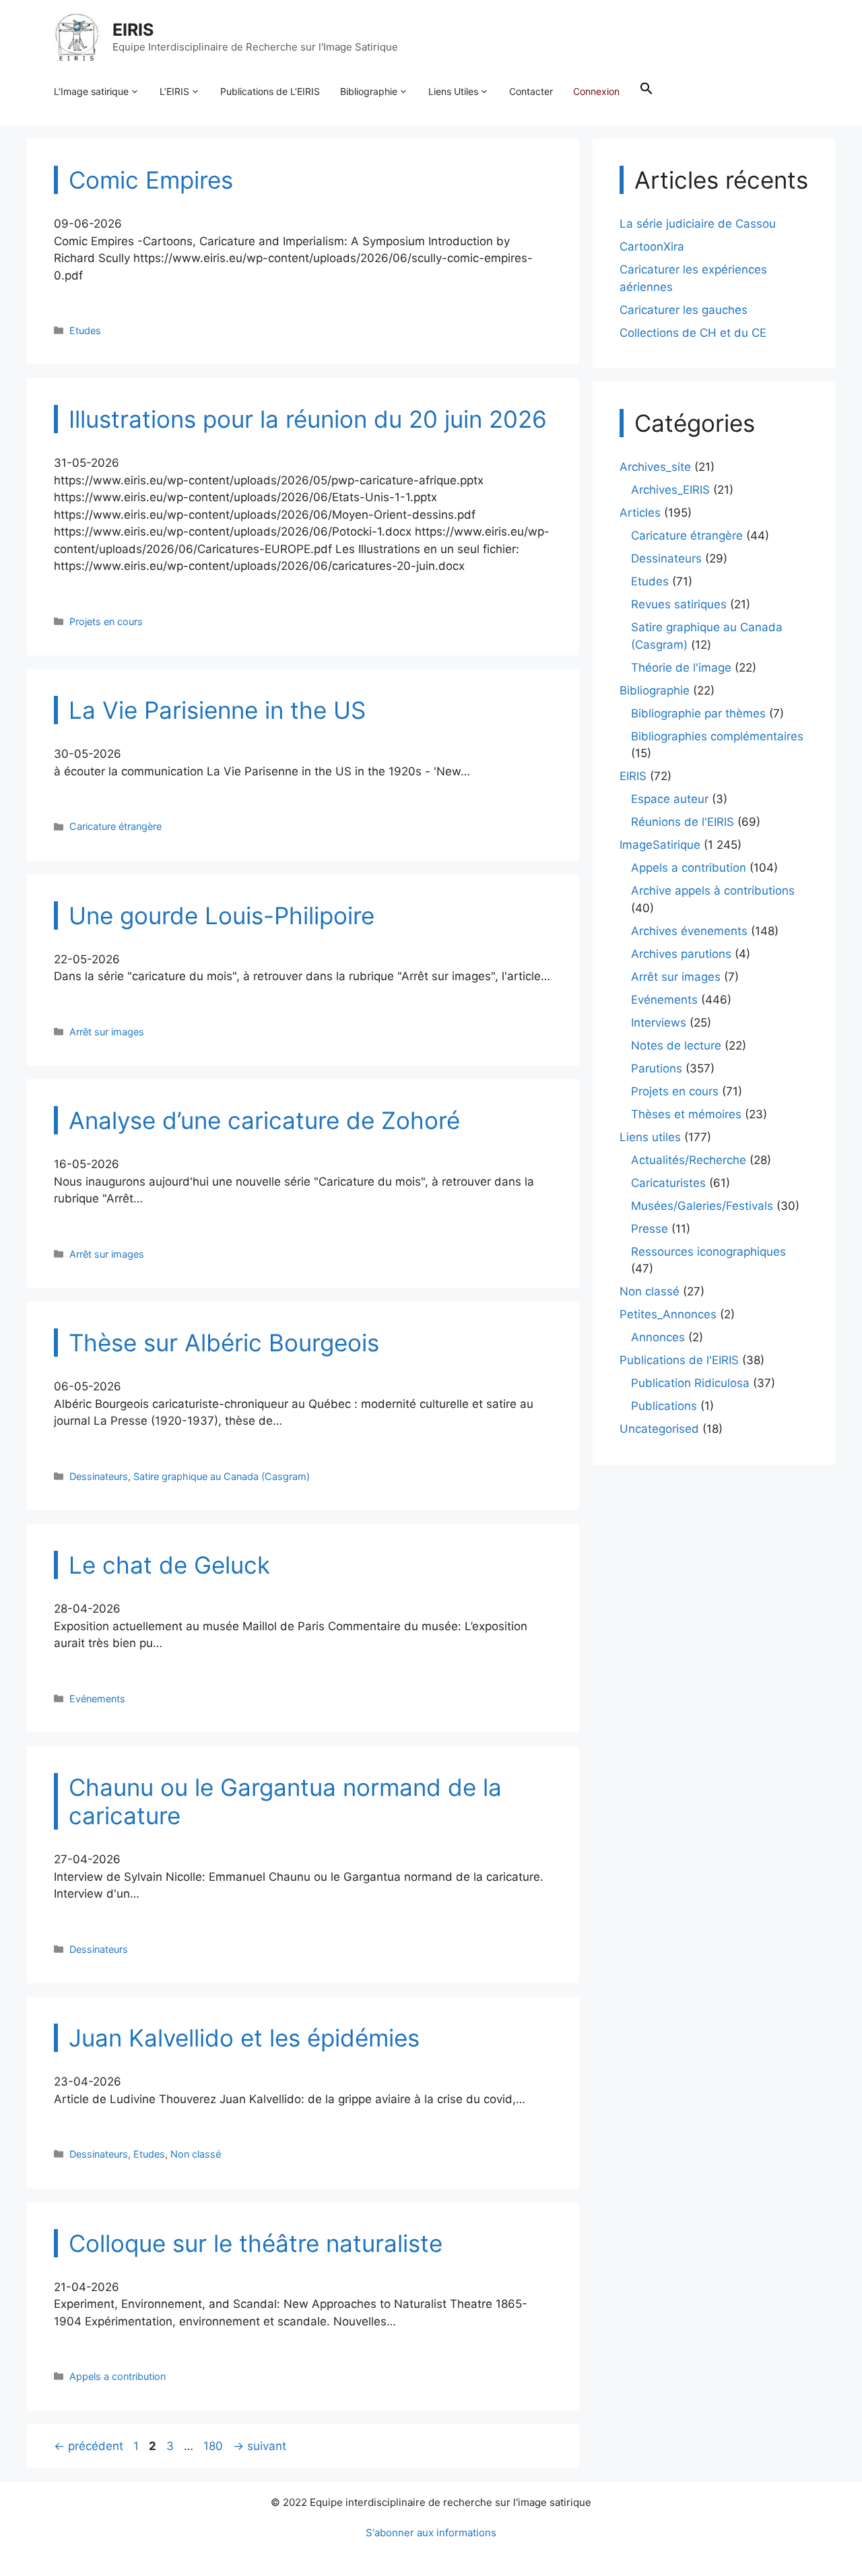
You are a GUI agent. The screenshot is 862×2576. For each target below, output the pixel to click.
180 (214, 2446)
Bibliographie (369, 91)
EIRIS (133, 30)
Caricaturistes (668, 1183)
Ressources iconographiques (708, 1252)
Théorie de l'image (681, 668)
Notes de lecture (676, 1045)
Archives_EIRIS (670, 490)
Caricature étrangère (115, 826)
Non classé (196, 2154)
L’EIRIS (174, 91)
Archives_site (655, 467)
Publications (664, 1406)
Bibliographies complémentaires (717, 736)
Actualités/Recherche (689, 1160)
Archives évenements (689, 931)
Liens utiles (650, 1137)
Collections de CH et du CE (693, 333)
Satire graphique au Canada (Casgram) (222, 1476)
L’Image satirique (91, 91)
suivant (260, 2446)
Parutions (657, 1068)
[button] (646, 92)
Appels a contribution (118, 2376)
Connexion (596, 91)
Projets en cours (106, 621)
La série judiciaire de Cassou (698, 224)
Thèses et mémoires (686, 1114)
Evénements (97, 1699)
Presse (650, 1229)
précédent (89, 2446)
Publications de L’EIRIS (270, 91)
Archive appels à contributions (713, 891)
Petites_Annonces (668, 1314)
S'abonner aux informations (431, 2533)
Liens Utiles (453, 91)
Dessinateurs (99, 1476)
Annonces (658, 1337)
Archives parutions (681, 954)
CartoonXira (652, 247)
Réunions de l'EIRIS (683, 822)
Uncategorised (659, 1429)
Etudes (85, 330)
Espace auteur (670, 799)
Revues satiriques (679, 604)
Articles (640, 513)
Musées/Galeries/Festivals (702, 1206)
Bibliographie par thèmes (698, 713)
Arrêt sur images (107, 1032)
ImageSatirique (660, 845)
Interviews (659, 1023)
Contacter (531, 91)
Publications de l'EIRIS (679, 1360)
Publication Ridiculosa (690, 1383)
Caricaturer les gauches (684, 310)
